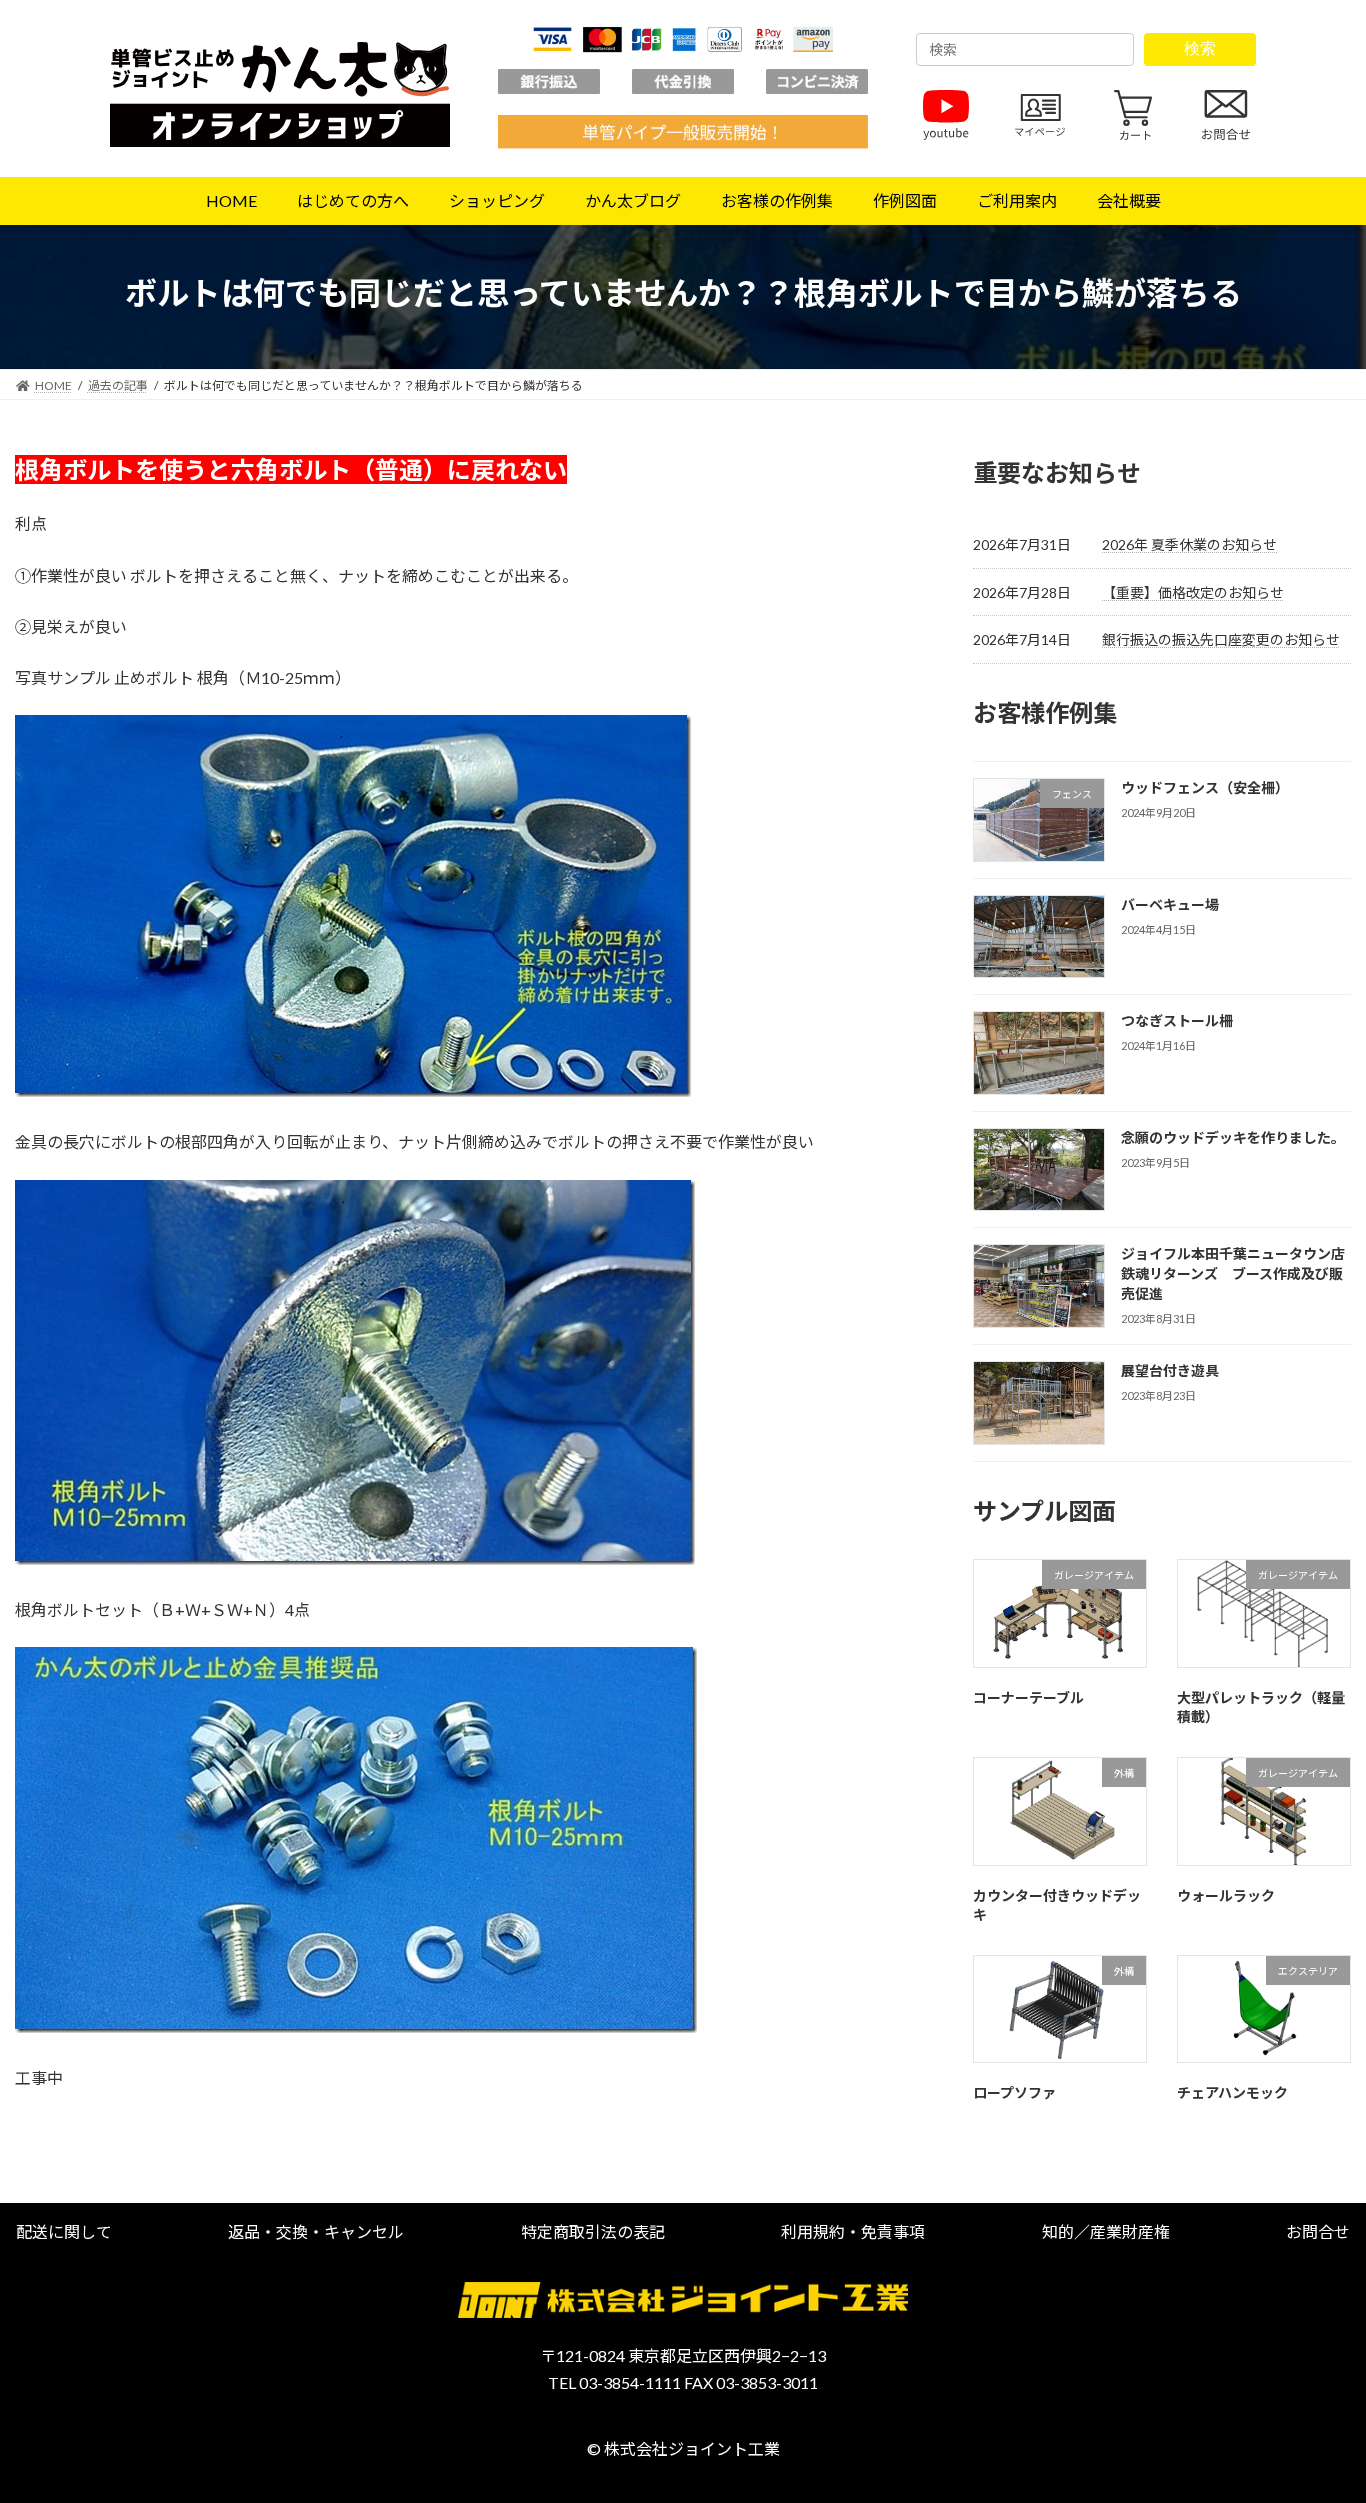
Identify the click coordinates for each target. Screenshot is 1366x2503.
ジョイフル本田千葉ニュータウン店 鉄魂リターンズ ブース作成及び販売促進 (1240, 1274)
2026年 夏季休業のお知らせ (1189, 545)
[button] (64, 2231)
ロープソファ (1014, 2093)
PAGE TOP (1315, 2409)
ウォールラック (1226, 1895)
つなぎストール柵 (1177, 1021)
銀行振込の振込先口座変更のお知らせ (1221, 639)
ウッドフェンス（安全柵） (1205, 787)
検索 (1200, 48)
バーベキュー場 (1170, 904)
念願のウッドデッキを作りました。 (1233, 1137)
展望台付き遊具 (1170, 1370)
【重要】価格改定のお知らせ (1193, 592)
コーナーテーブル (1028, 1697)
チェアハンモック (1232, 2093)
